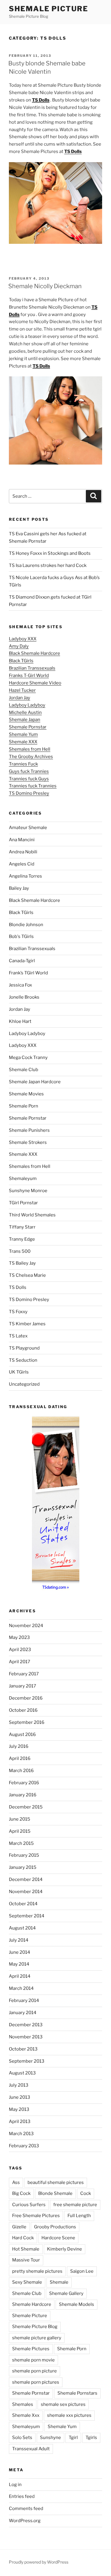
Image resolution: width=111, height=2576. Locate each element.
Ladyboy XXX (23, 639)
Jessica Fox (20, 985)
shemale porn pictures (36, 2382)
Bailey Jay (19, 888)
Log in (15, 2485)
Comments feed (26, 2509)
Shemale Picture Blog (35, 2327)
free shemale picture (75, 2205)
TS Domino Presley (29, 793)
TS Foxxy (18, 1312)
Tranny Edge (22, 1239)
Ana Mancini (22, 840)
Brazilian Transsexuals (32, 668)
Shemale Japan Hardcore (35, 1082)
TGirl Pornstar (23, 1203)
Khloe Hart (20, 1021)
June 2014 (20, 1952)
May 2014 (19, 1964)
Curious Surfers (29, 2205)
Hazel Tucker (22, 690)
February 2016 (24, 1783)
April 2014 (20, 1976)
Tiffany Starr (22, 1227)
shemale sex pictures (63, 2404)
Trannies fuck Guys (29, 779)
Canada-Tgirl (22, 961)
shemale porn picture (34, 2371)
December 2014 (26, 1879)
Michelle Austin (25, 712)
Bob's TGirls (21, 936)
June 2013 (20, 2097)
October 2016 (23, 1710)
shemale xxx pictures (69, 2415)
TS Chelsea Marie (27, 1275)
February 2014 (24, 2000)
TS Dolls (18, 1287)
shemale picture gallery (37, 2338)
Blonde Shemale (55, 2193)
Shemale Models (77, 2304)
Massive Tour (26, 2260)
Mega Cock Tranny (28, 1058)
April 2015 (20, 1831)
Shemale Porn (24, 1106)
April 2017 (20, 1662)
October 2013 (23, 2049)
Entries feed (22, 2496)
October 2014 (23, 1904)
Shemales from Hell (30, 749)
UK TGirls (19, 1372)
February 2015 (24, 1855)
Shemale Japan (25, 720)
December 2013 (26, 2025)
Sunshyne (50, 2438)
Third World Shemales (32, 1215)
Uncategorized (24, 1384)
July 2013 (19, 2085)
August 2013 (22, 2073)
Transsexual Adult (31, 2449)
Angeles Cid (22, 864)
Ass (16, 2182)
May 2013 (19, 2109)
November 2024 (26, 1626)
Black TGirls (21, 661)
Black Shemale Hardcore (34, 653)
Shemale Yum (23, 734)
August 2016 (22, 1734)
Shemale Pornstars (77, 2393)
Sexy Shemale (27, 2282)
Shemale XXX (23, 742)
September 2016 (27, 1722)
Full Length (79, 2216)
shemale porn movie (33, 2360)
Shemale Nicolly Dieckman (45, 286)
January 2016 (23, 1795)
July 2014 (19, 1940)
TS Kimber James (27, 1324)
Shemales (23, 2404)
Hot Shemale (26, 2249)
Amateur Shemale (28, 828)
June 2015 (20, 1819)
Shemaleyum (23, 1179)
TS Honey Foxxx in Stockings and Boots (50, 553)
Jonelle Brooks (24, 997)
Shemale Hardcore (32, 2304)
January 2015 (23, 1867)
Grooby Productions (55, 2227)
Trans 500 (20, 1251)
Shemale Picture (49, 9)
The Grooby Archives (31, 757)
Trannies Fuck (23, 764)
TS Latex (18, 1336)
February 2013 (24, 2146)
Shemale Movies (26, 1094)
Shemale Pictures (31, 2349)
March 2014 (21, 1988)
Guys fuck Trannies (29, 771)
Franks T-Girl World (29, 676)
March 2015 (21, 1843)
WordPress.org (25, 2521)
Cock (86, 2193)
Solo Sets (22, 2438)
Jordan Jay (20, 698)
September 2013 (27, 2061)
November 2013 (26, 2037)
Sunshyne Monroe (28, 1191)
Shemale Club (24, 1070)
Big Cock (21, 2193)
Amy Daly (19, 646)
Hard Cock (23, 2238)
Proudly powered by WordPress (39, 2562)
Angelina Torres (25, 876)
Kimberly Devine (65, 2249)
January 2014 (23, 2013)
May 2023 (19, 1637)
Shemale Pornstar (28, 727)
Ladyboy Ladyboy (27, 705)
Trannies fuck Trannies (33, 786)
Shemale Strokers (28, 1142)
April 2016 (20, 1758)
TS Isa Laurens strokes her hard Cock (48, 565)
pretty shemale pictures (37, 2271)
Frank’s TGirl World (28, 973)
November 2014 (26, 1892)
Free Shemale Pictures (36, 2216)
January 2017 (22, 1686)
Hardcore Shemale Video (35, 683)
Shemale (59, 2282)
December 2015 (26, 1807)
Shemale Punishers (29, 1130)
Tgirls (91, 2438)
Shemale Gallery (66, 2293)
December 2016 (26, 1698)
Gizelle (19, 2227)
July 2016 (19, 1746)
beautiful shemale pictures (56, 2182)
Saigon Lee (82, 2271)
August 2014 (22, 1928)
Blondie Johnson (26, 925)
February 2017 (24, 1674)
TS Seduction (23, 1360)
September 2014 (27, 1916)
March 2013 (21, 2134)
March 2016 (21, 1771)
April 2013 (20, 2122)
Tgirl (73, 2438)
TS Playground (24, 1348)
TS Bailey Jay (22, 1263)
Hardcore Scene (58, 2238)
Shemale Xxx (26, 2415)
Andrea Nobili (23, 852)
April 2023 (20, 1650)
